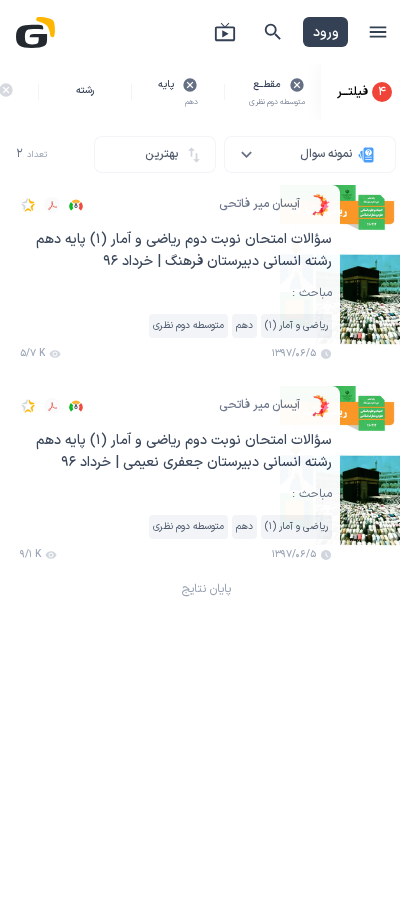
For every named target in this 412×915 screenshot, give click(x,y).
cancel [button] (297, 85)
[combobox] (310, 154)
